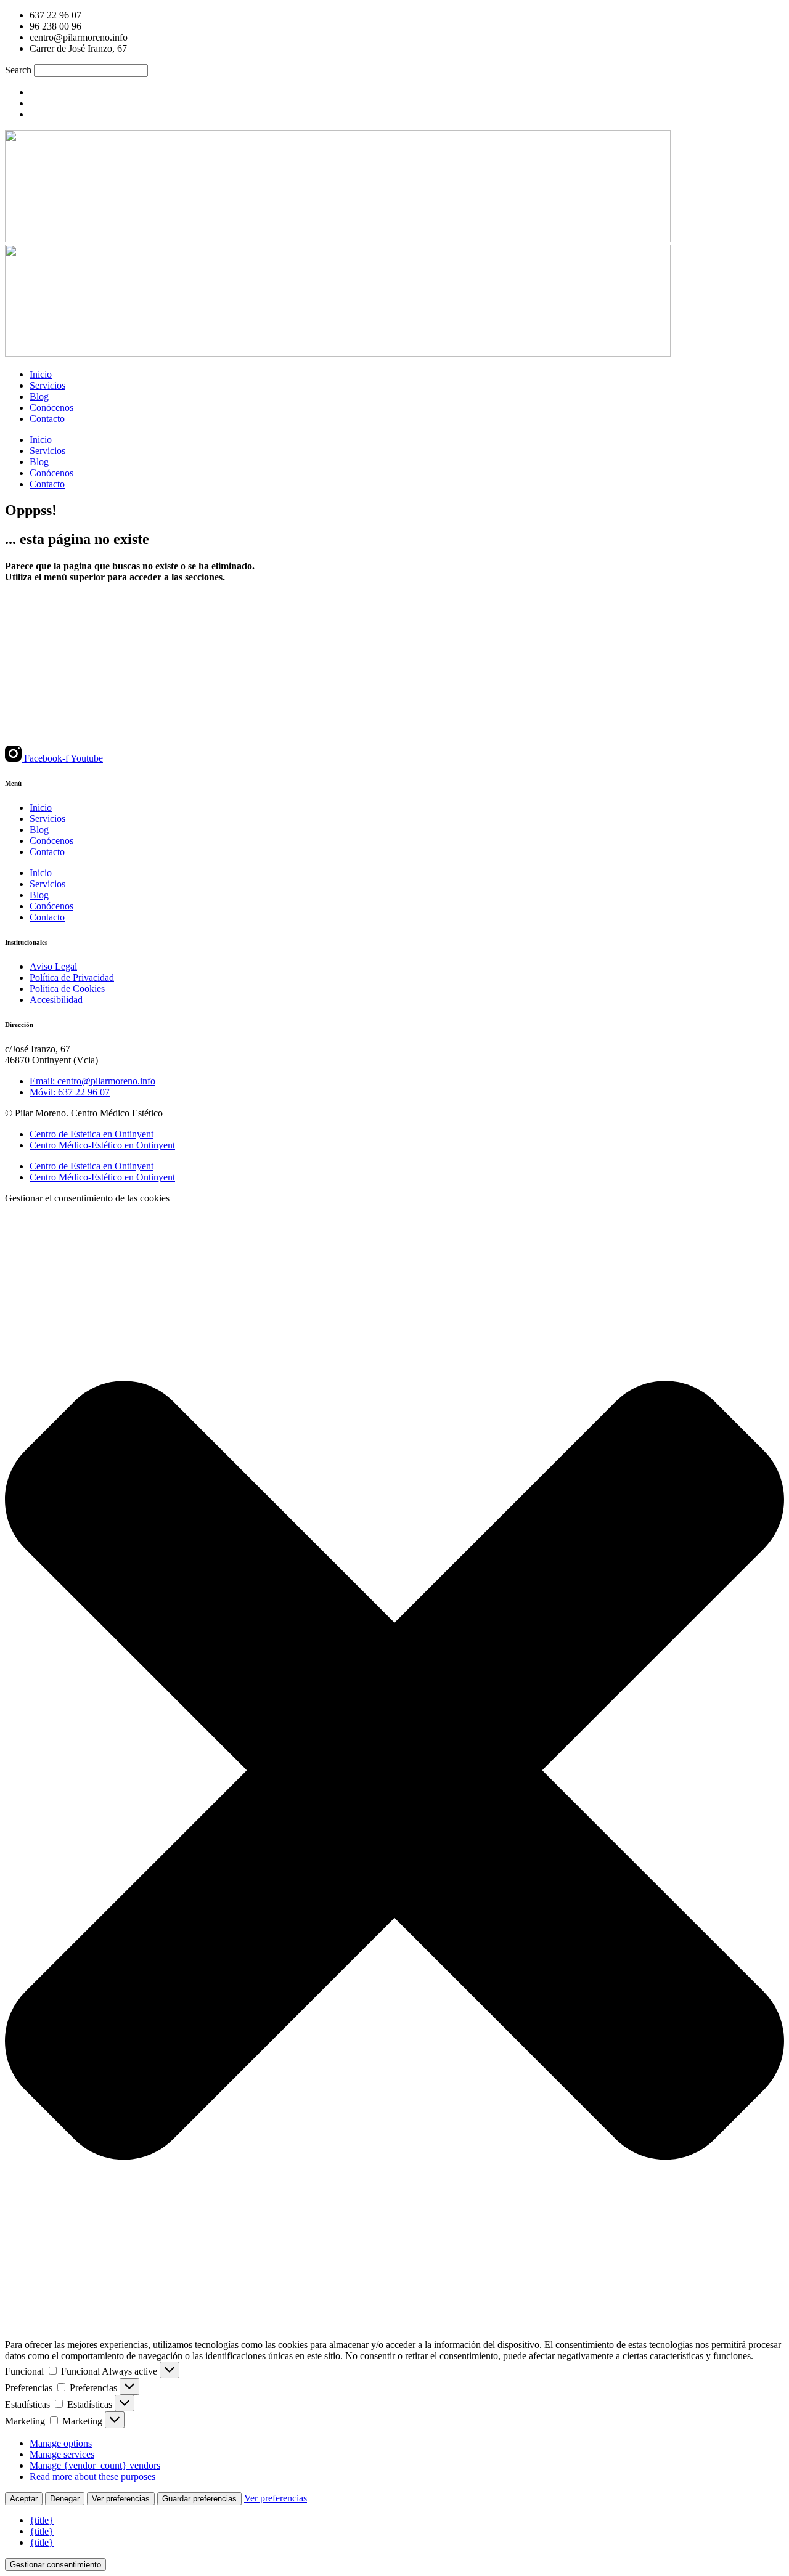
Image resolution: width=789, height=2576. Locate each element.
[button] (394, 1772)
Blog (39, 396)
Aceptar (24, 2499)
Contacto (47, 419)
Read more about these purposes (92, 2476)
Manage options (61, 2443)
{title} (42, 2520)
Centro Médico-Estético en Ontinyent (102, 1145)
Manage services (62, 2454)
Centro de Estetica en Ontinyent (92, 1134)
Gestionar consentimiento (55, 2565)
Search (18, 70)
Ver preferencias (121, 2499)
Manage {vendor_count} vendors (95, 2465)
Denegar (65, 2499)
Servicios (47, 385)
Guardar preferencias (199, 2499)
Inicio (41, 374)
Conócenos (51, 408)
